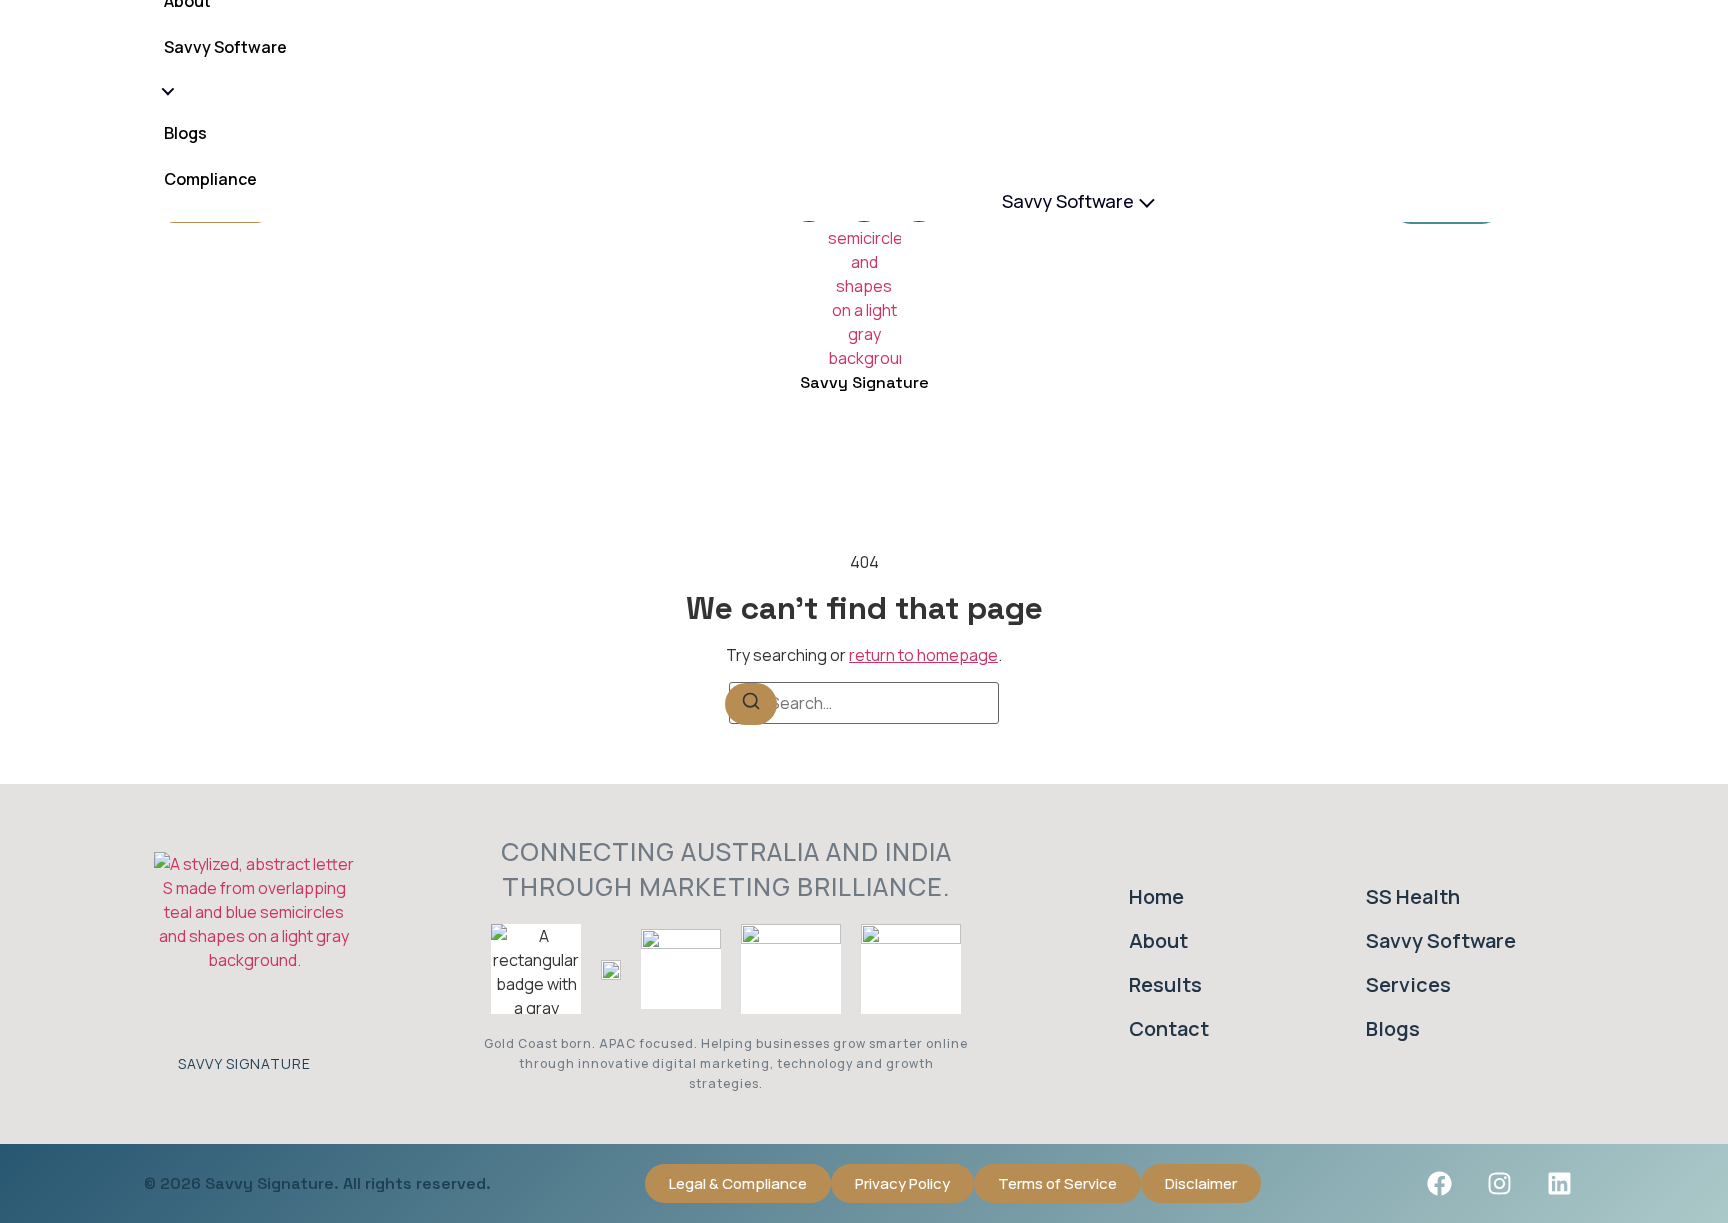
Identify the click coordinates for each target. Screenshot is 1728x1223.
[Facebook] (1439, 1183)
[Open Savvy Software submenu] (166, 91)
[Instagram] (1499, 1183)
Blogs (185, 134)
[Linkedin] (1559, 1183)
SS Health (1413, 896)
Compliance (210, 180)
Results (1165, 984)
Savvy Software (1068, 201)
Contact (1169, 1028)
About (1158, 940)
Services (1408, 984)
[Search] (751, 704)
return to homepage (923, 655)
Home (1156, 896)
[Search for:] (864, 703)
